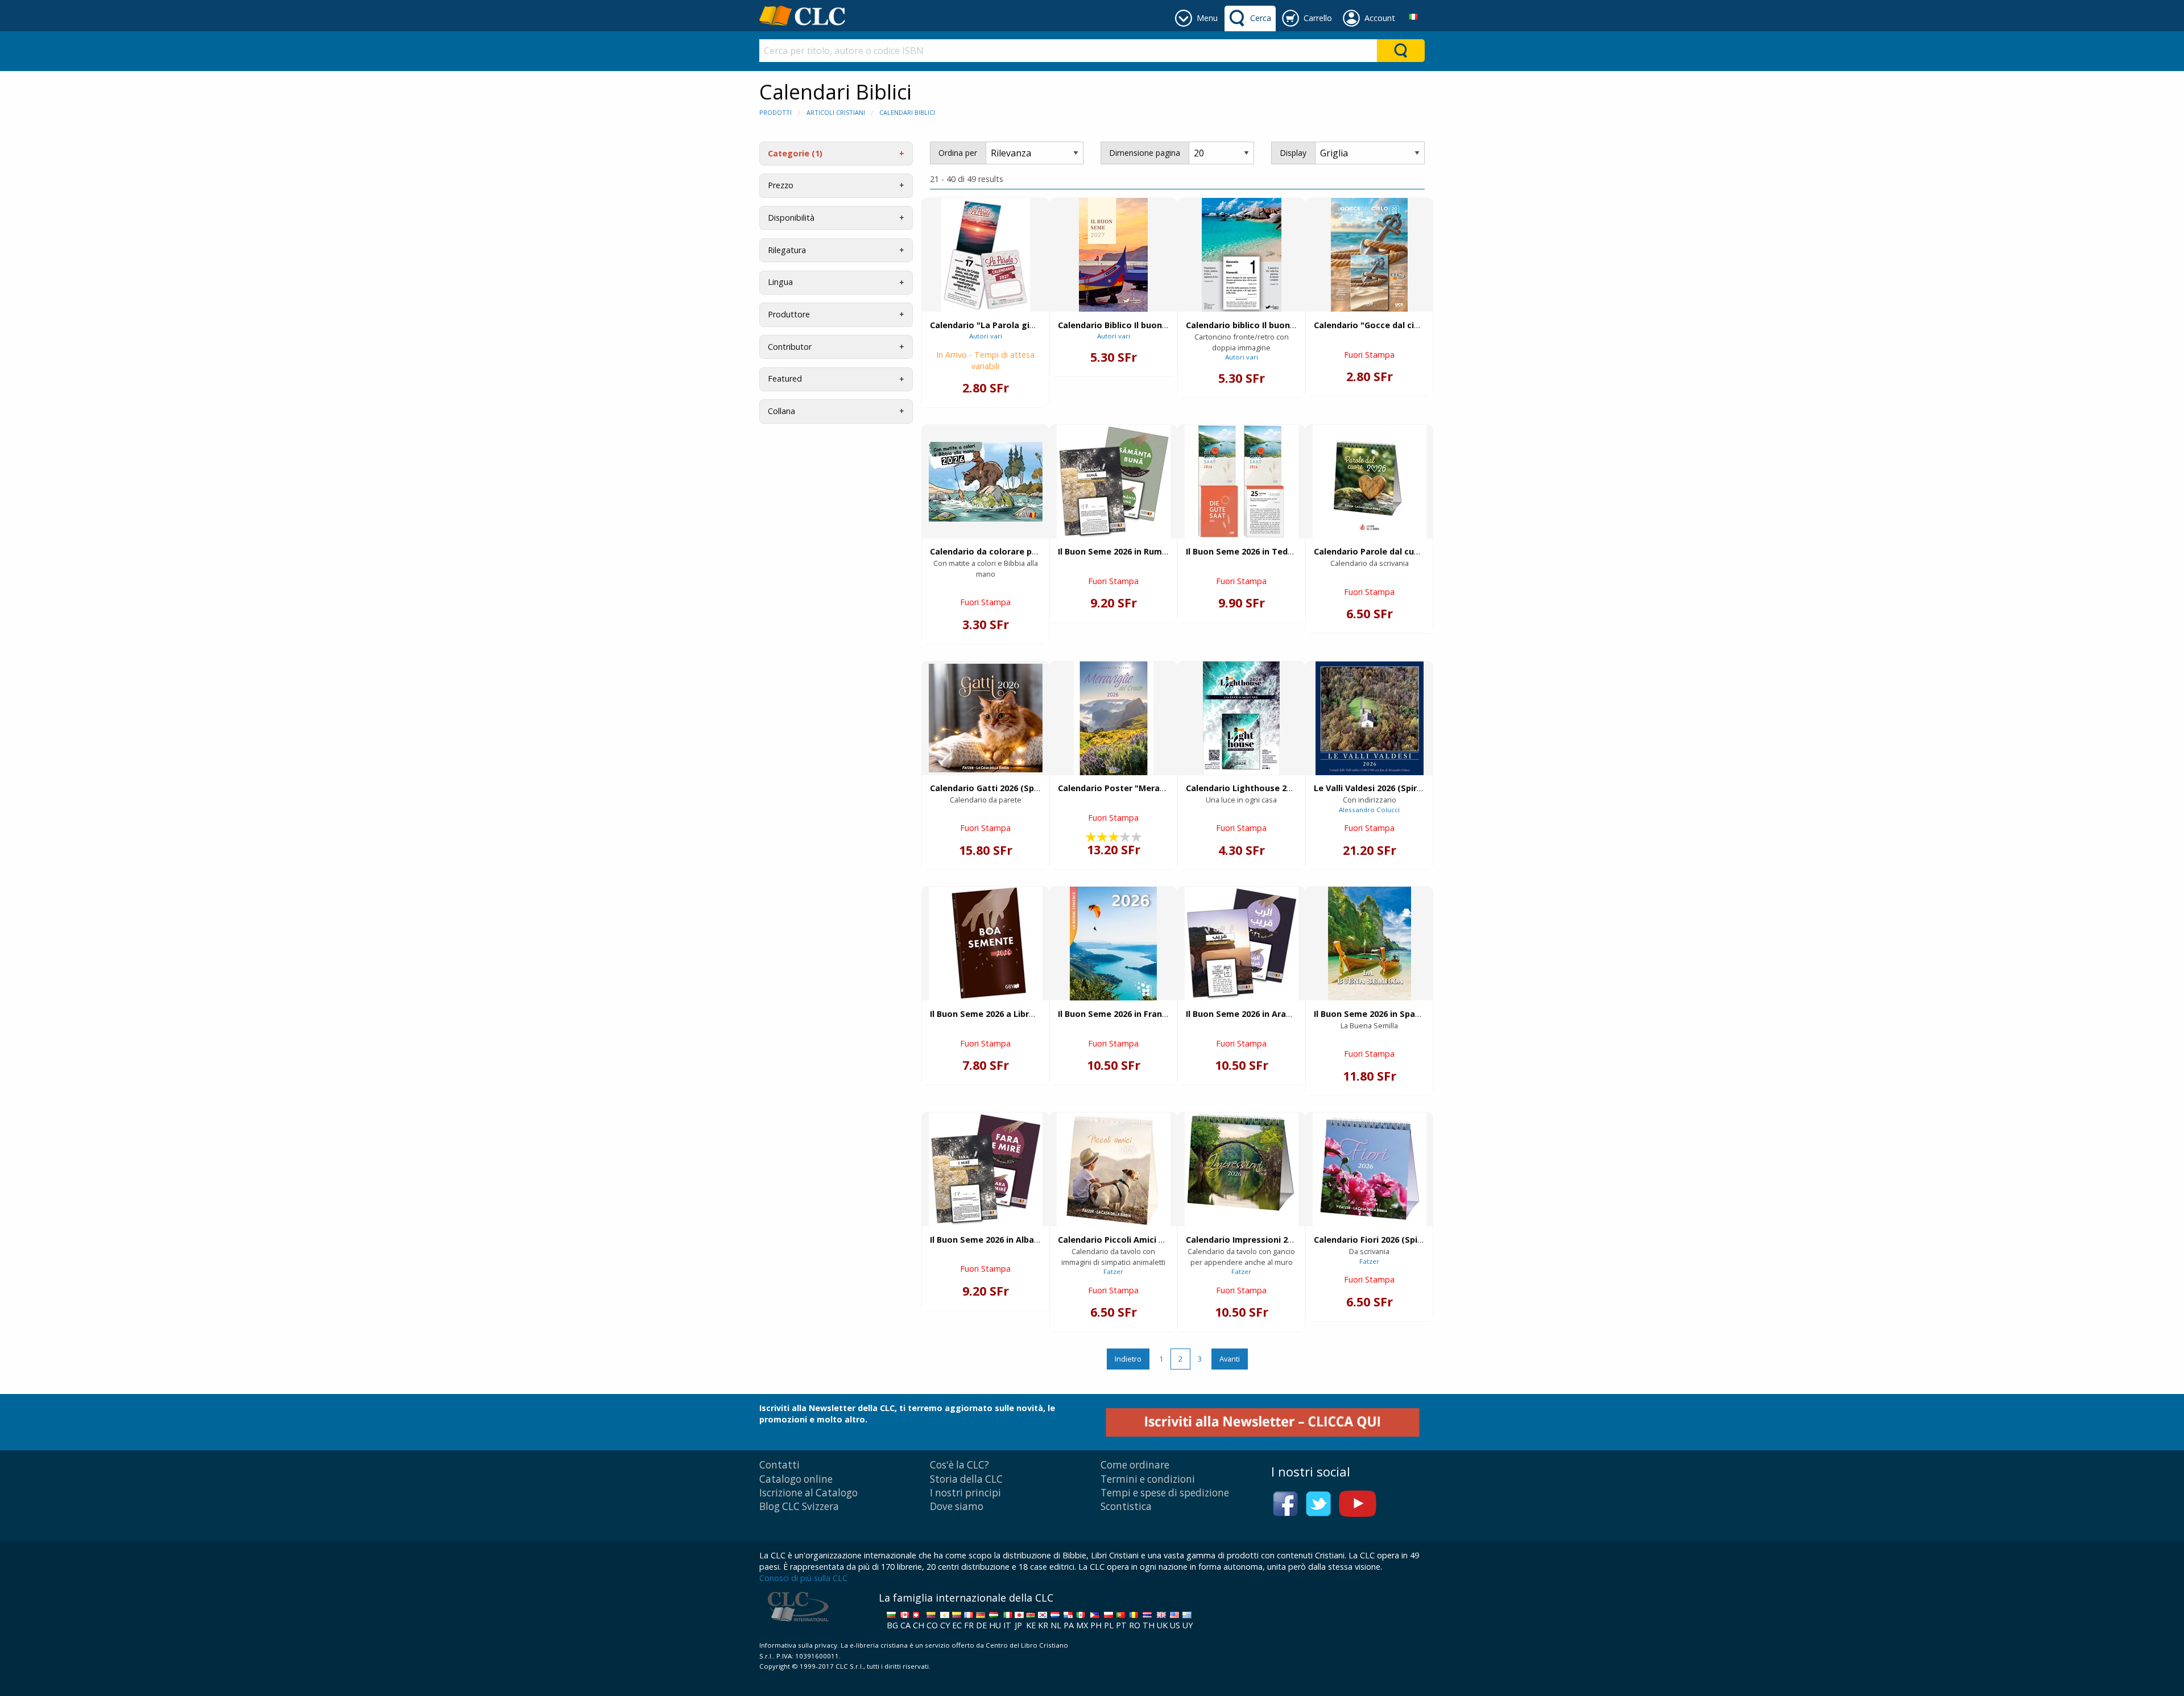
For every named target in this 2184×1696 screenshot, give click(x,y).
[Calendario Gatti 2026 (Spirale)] (986, 718)
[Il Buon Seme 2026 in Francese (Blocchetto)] (1113, 944)
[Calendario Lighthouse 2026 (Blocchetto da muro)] (1241, 718)
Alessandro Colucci (1369, 810)
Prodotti (775, 112)
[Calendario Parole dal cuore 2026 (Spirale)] (1370, 482)
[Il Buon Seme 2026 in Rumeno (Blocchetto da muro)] (1114, 482)
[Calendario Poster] (1114, 718)
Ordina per (958, 153)
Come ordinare (1135, 1465)
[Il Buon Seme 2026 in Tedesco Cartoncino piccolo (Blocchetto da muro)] (1242, 482)
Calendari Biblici (907, 112)
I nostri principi (965, 1493)
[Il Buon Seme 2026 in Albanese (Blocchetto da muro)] (986, 1169)
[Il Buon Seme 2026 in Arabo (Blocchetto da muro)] (1242, 944)
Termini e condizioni (1148, 1479)
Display (1293, 153)
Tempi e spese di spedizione (1165, 1493)
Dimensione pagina (1145, 153)
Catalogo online (796, 1479)
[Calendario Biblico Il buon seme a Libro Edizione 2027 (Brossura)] (1113, 255)
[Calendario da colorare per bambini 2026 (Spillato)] (986, 482)
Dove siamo (957, 1506)
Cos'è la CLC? (959, 1465)
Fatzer (1113, 1271)
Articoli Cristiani (836, 112)
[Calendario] (986, 255)
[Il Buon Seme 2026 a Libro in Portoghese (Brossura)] (986, 944)
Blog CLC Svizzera (799, 1506)
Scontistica (1126, 1506)
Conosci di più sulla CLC (803, 1578)
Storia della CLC (966, 1479)
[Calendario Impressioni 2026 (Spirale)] (1242, 1169)
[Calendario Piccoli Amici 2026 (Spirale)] (1114, 1169)
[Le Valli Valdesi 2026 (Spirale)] (1370, 718)
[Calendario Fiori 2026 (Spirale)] (1370, 1169)
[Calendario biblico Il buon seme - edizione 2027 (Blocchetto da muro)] (1242, 255)
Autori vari (986, 336)
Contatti (779, 1465)
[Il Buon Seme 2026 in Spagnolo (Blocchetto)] (1370, 944)
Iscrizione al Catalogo (808, 1493)
